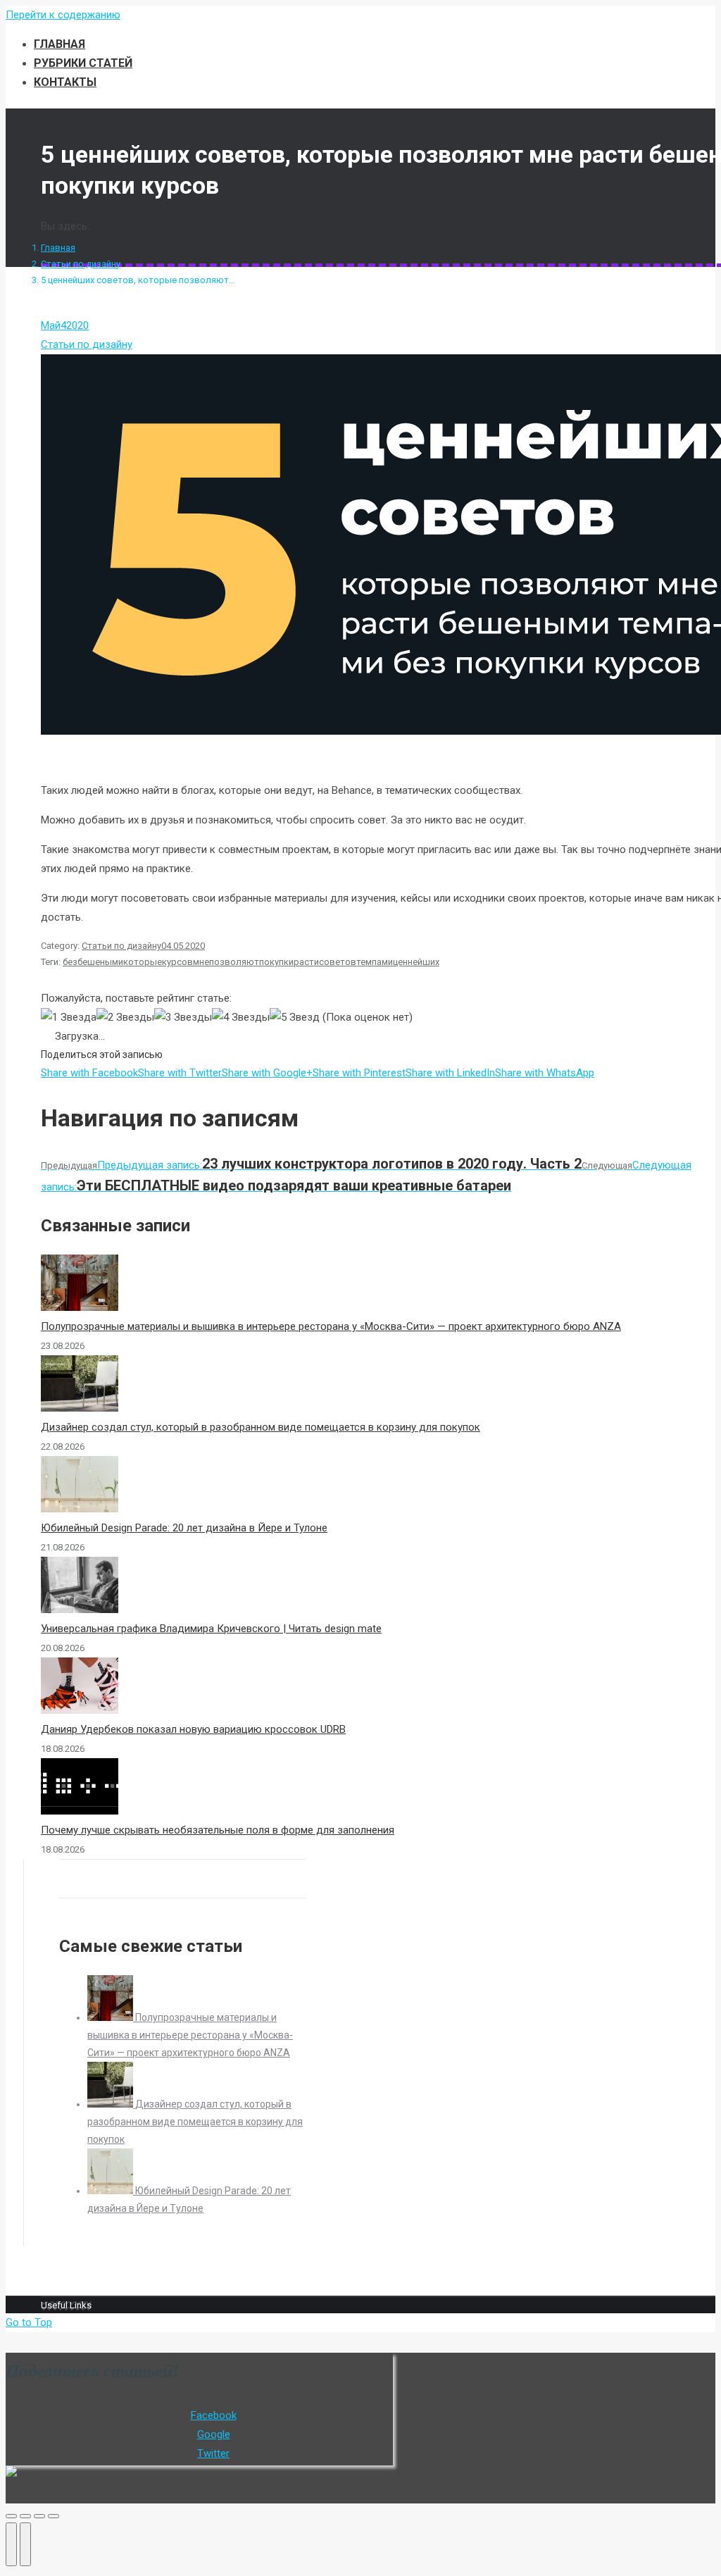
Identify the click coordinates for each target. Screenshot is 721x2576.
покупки (276, 962)
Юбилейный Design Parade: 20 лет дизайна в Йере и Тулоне (184, 1528)
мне (201, 962)
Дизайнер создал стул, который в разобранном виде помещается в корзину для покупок (261, 1427)
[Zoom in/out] (54, 2516)
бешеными (100, 962)
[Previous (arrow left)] (11, 2544)
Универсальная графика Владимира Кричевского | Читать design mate (211, 1629)
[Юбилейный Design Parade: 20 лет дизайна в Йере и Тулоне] (111, 2191)
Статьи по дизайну (81, 264)
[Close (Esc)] (11, 2516)
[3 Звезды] (183, 1018)
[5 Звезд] (295, 1018)
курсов (177, 962)
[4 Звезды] (241, 1018)
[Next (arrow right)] (25, 2544)
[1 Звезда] (69, 1018)
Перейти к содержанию (63, 15)
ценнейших (416, 962)
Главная (58, 248)
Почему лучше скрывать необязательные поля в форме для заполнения (218, 1830)
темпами (375, 962)
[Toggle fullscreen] (39, 2516)
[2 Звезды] (125, 1018)
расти (306, 962)
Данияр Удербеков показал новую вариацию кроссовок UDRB (193, 1729)
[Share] (25, 2516)
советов (338, 962)
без (70, 962)
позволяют (234, 962)
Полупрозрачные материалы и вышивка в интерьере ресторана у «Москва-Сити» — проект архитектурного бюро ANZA (331, 1326)
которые (143, 962)
